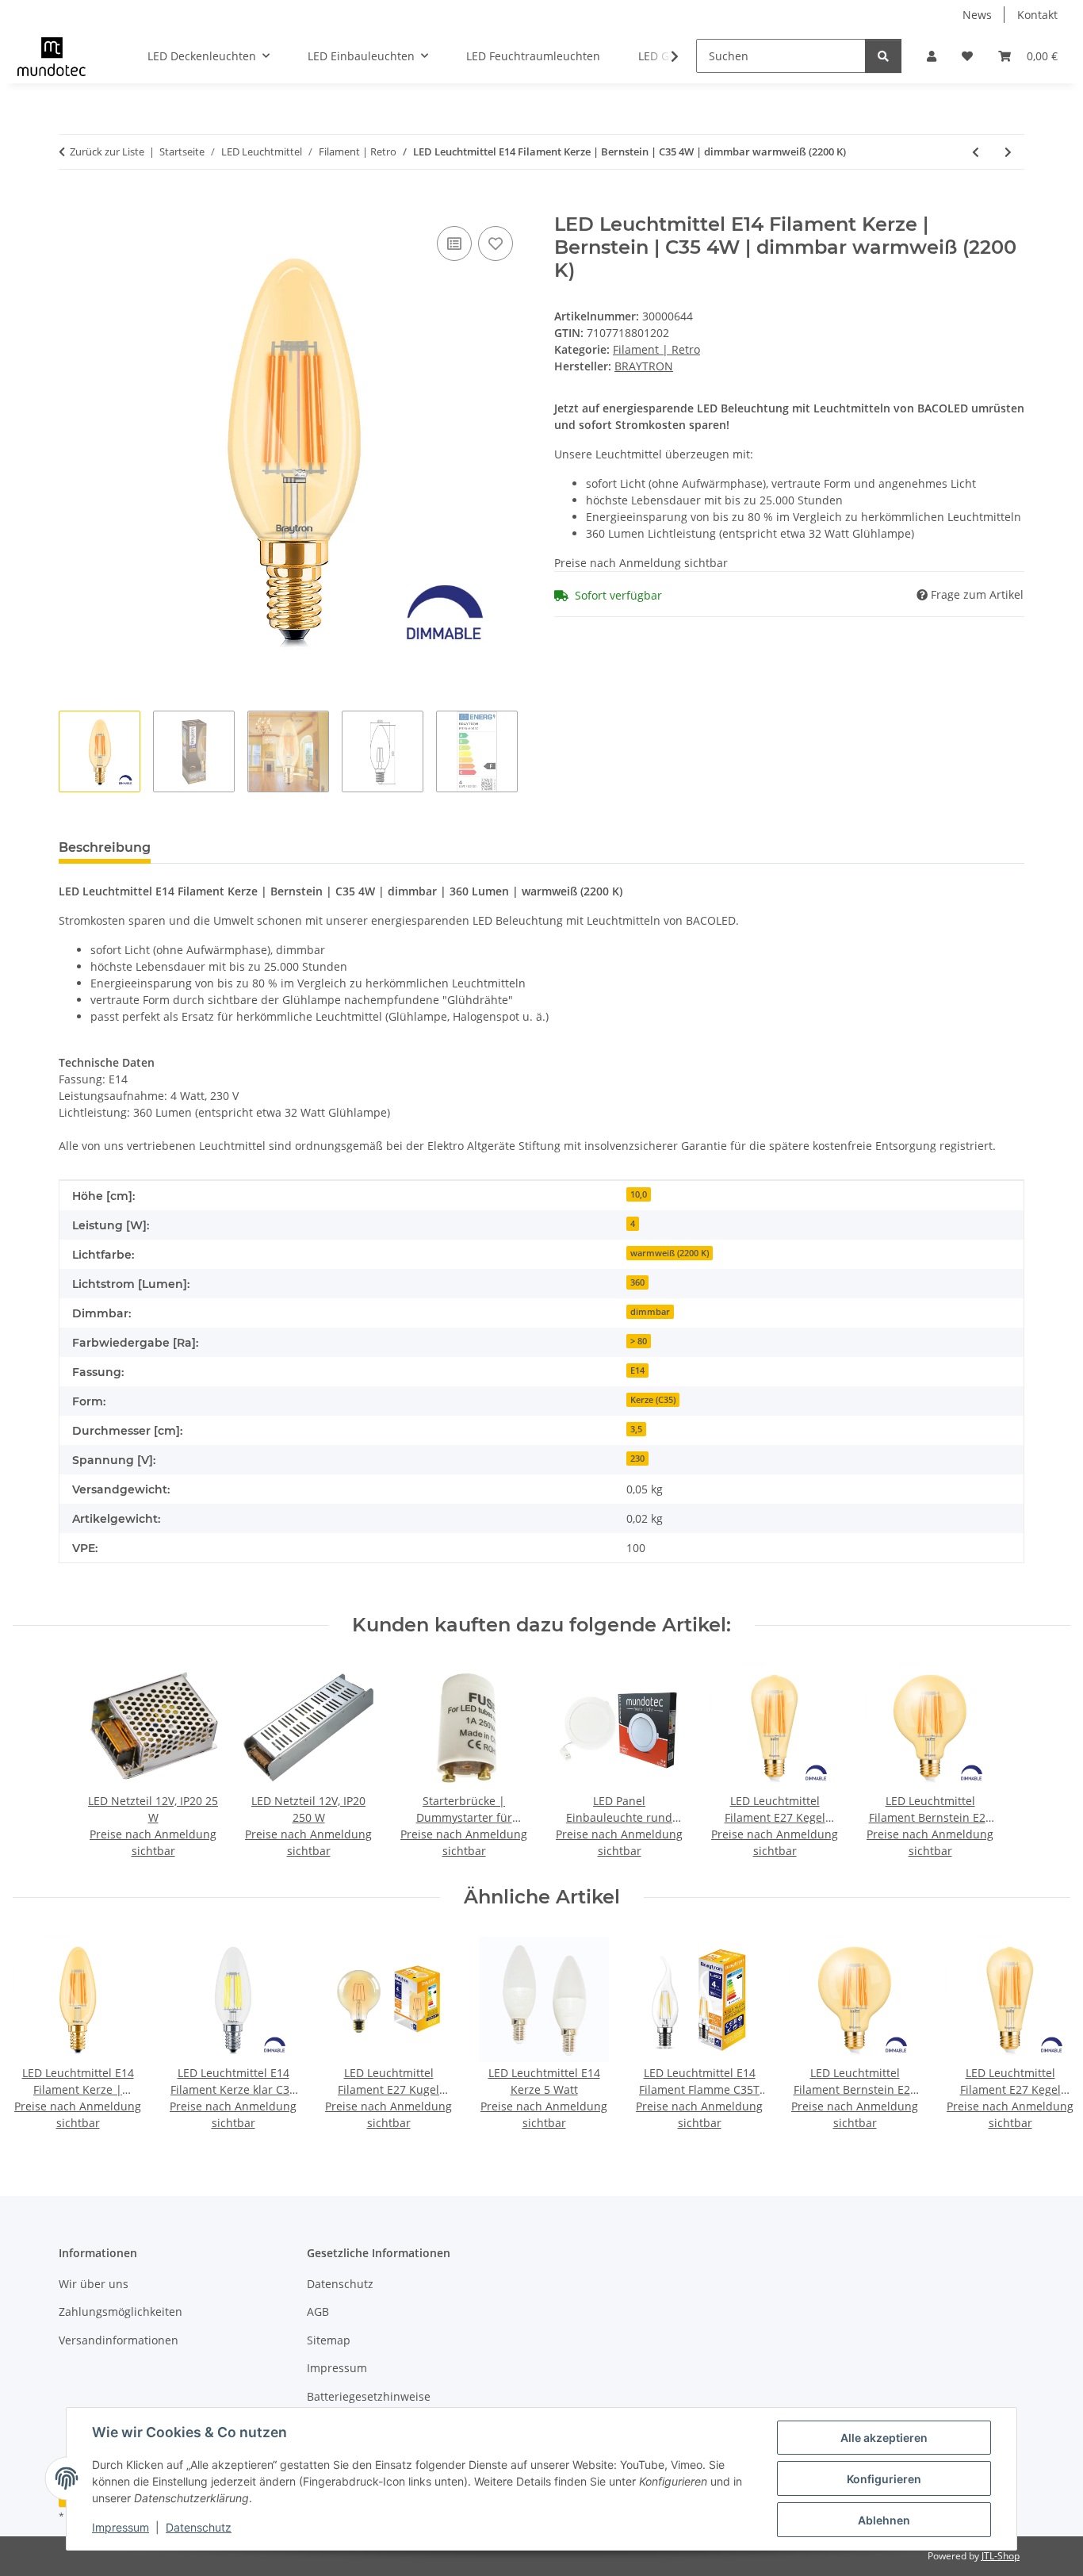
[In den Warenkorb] (71, 205)
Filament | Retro (656, 349)
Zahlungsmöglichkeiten (121, 2311)
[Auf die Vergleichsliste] (454, 243)
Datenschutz (199, 2527)
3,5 (636, 1429)
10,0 (639, 1194)
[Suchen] (883, 56)
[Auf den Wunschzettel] (496, 243)
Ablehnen (884, 2520)
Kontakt (1037, 15)
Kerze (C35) (653, 1400)
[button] (932, 56)
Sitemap (329, 2340)
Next (1045, 2034)
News (977, 15)
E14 (637, 1370)
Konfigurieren (884, 2479)
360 (637, 1282)
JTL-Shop (1001, 2556)
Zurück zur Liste (107, 151)
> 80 (639, 1341)
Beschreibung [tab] (105, 847)
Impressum (121, 2527)
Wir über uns (94, 2284)
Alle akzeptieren (884, 2438)
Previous (39, 2034)
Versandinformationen (119, 2340)
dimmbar (650, 1312)
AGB (318, 2311)
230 (637, 1459)
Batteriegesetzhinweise (369, 2396)
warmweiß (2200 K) (670, 1253)
